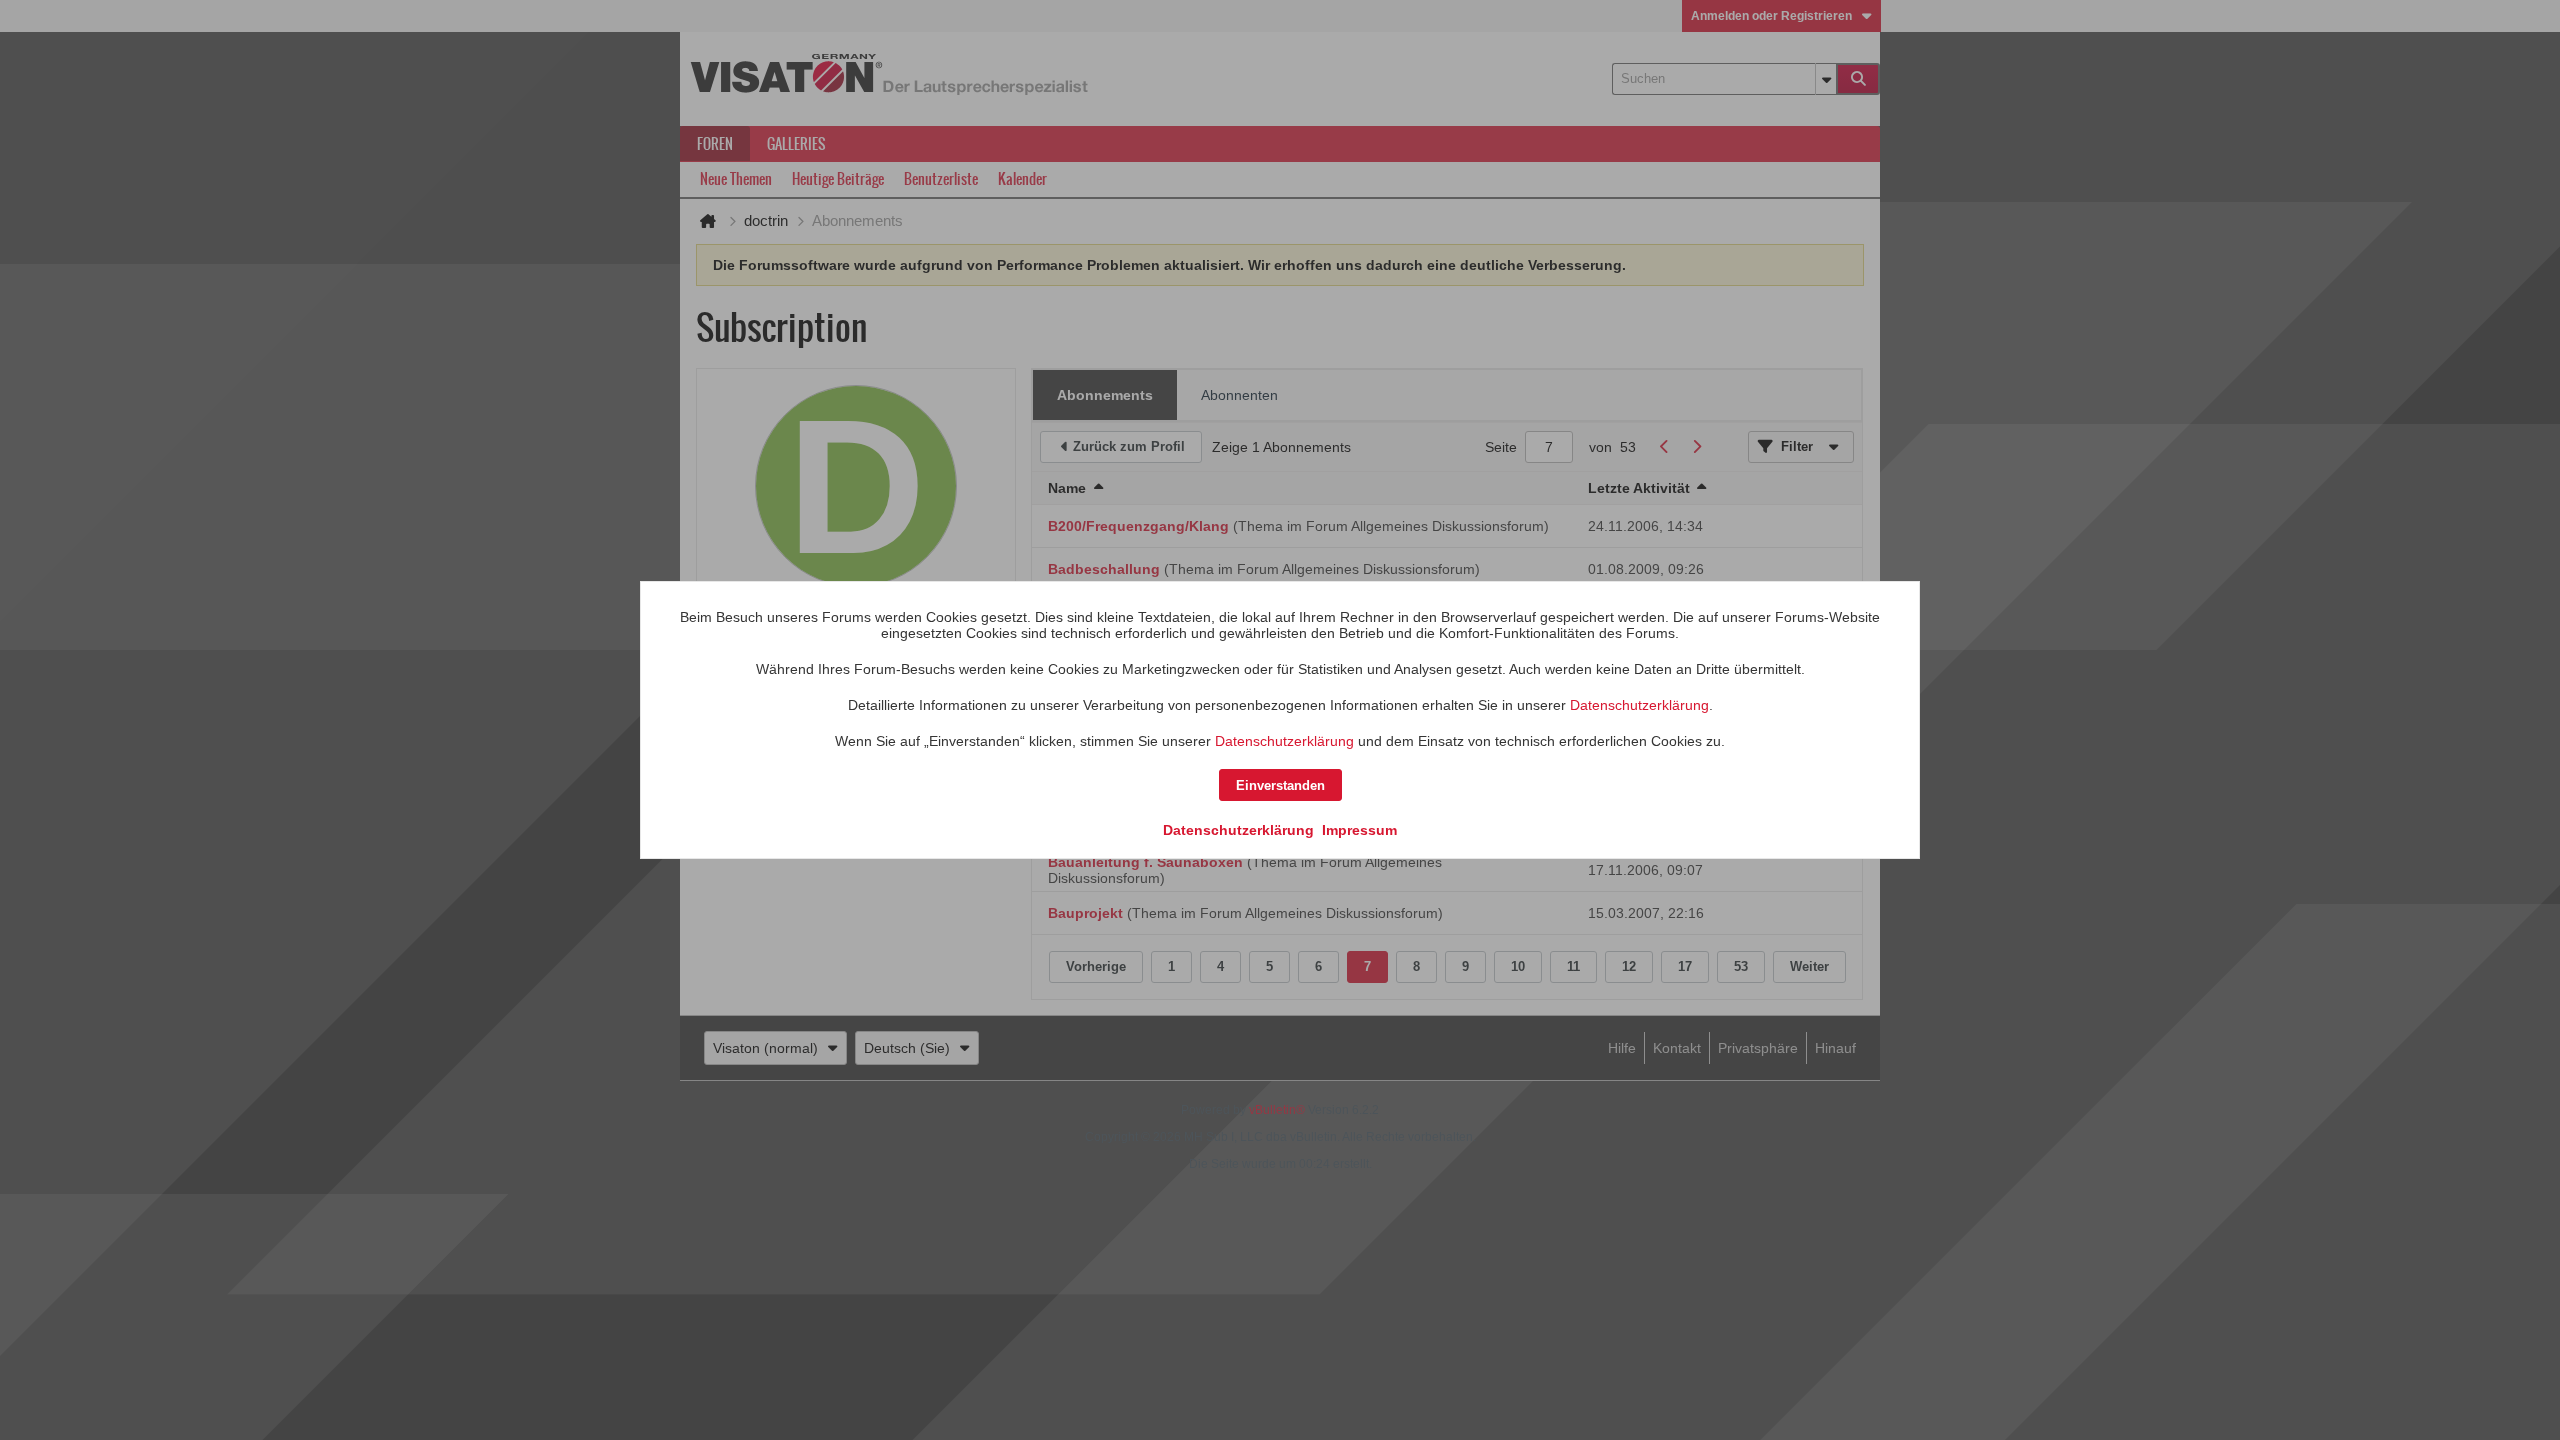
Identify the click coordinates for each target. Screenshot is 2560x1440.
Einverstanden (1280, 785)
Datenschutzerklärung (1639, 705)
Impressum (1359, 830)
